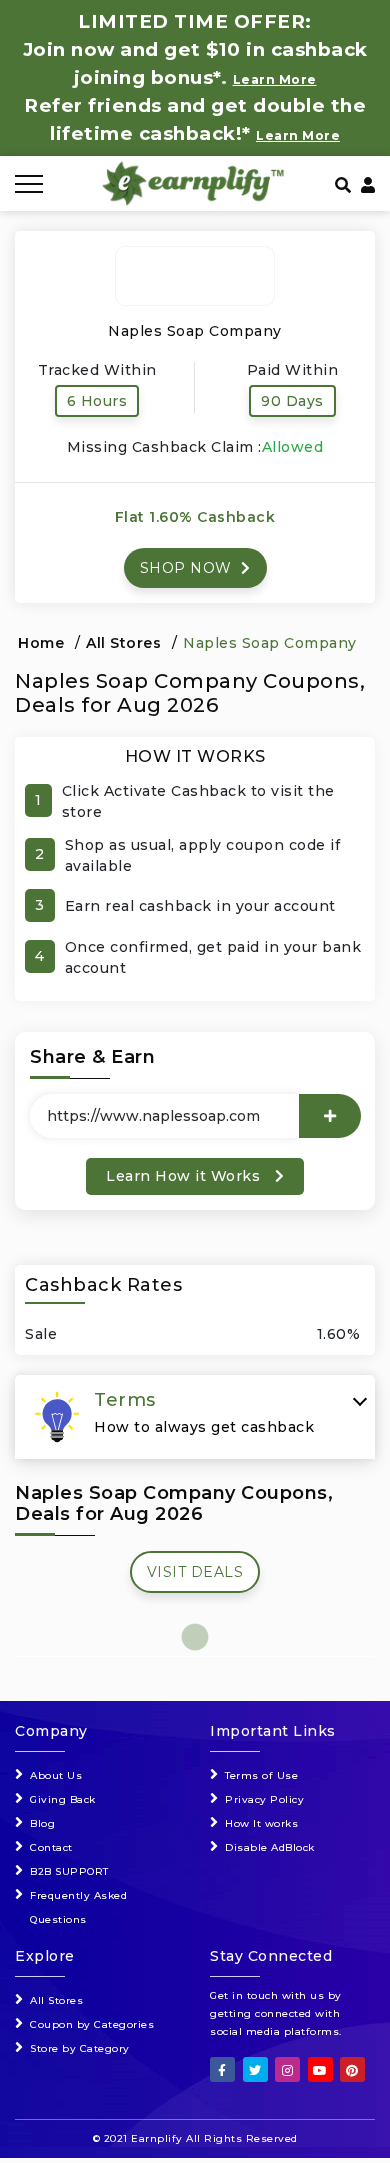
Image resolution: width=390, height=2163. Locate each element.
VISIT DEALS (195, 1572)
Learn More (298, 135)
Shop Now (188, 568)
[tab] (195, 1417)
